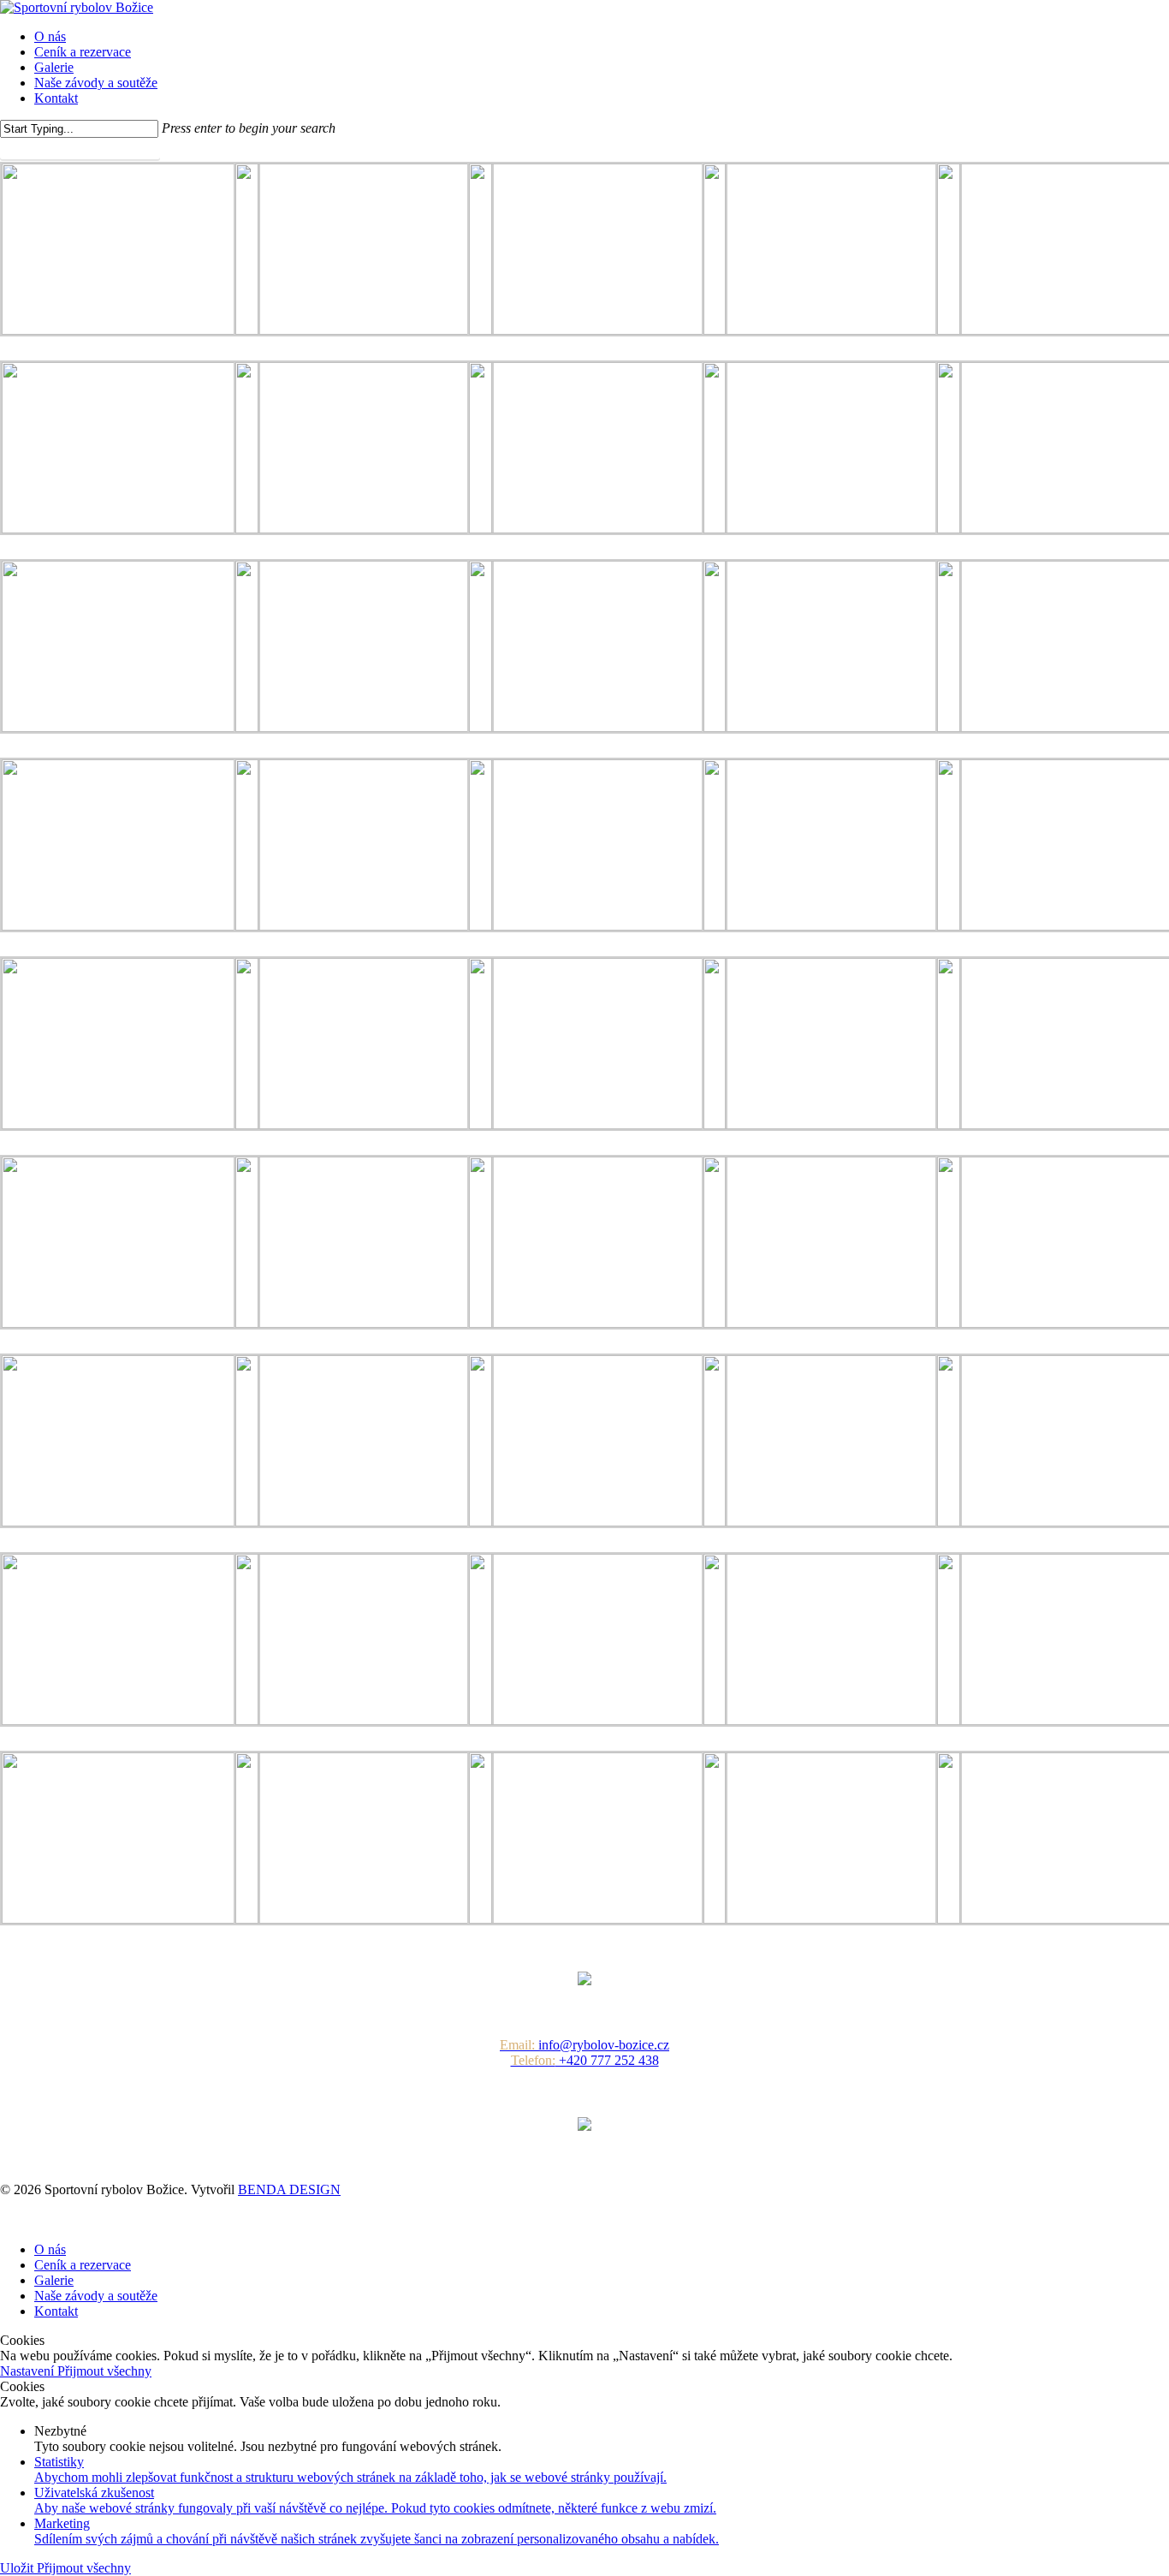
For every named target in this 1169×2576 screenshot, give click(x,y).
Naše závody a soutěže (96, 2296)
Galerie (54, 2280)
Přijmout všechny (104, 2371)
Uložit (18, 2568)
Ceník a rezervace (83, 2265)
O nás (50, 2249)
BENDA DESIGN (289, 2189)
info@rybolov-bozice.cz (584, 2045)
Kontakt (56, 2311)
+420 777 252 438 (585, 2060)
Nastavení (29, 2371)
